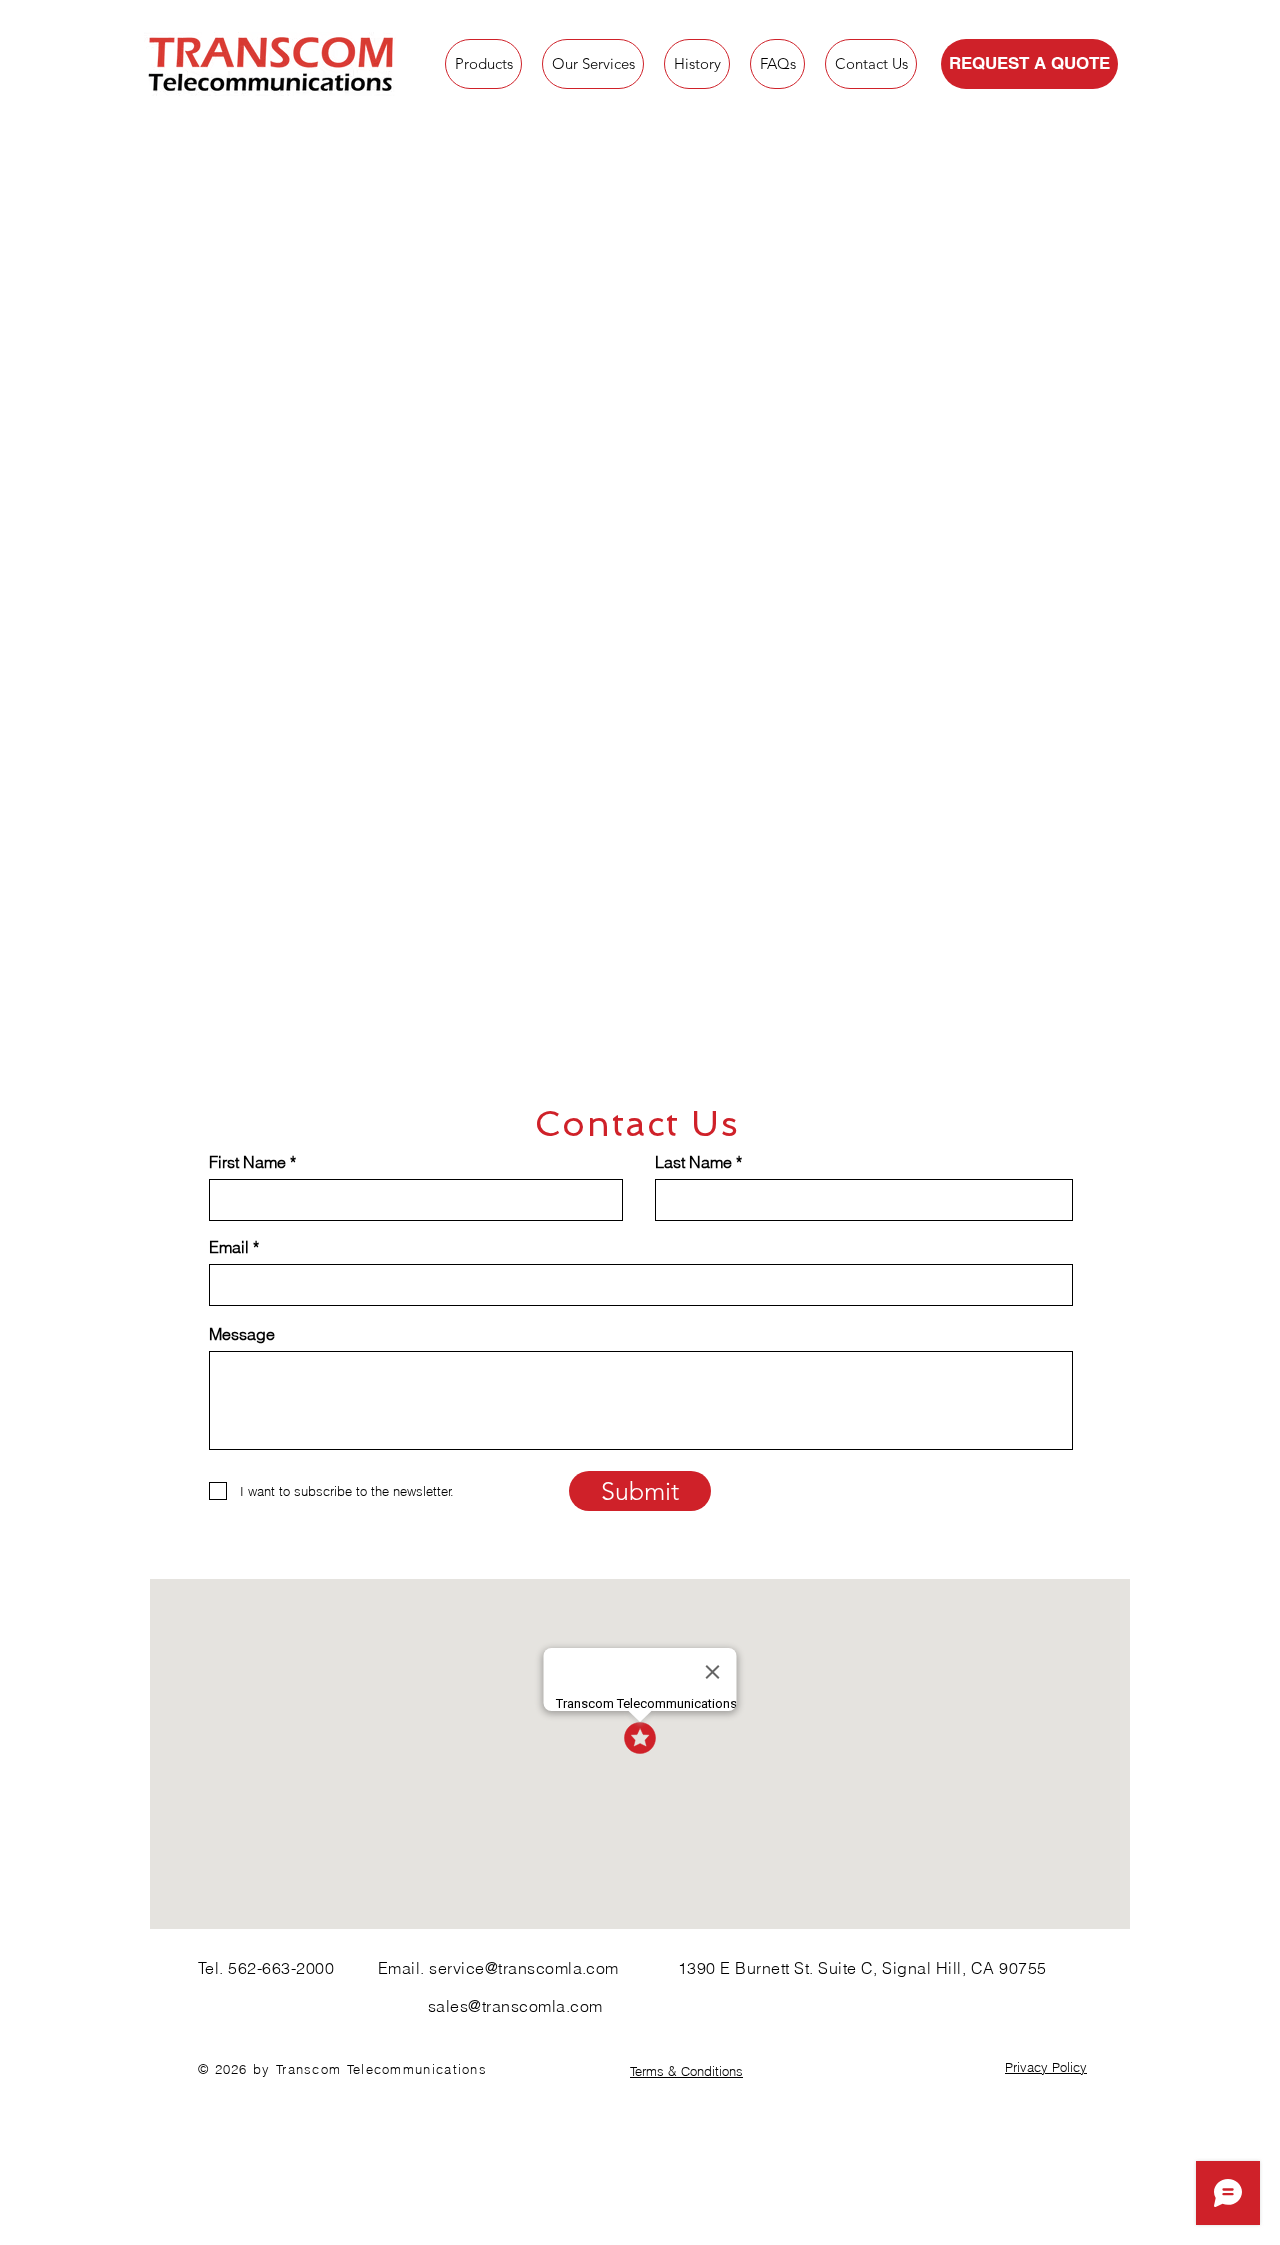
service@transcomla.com (524, 1968)
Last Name (693, 1162)
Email (229, 1247)
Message (242, 1334)
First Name (247, 1162)
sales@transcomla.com (515, 2006)
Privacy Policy (1046, 2067)
